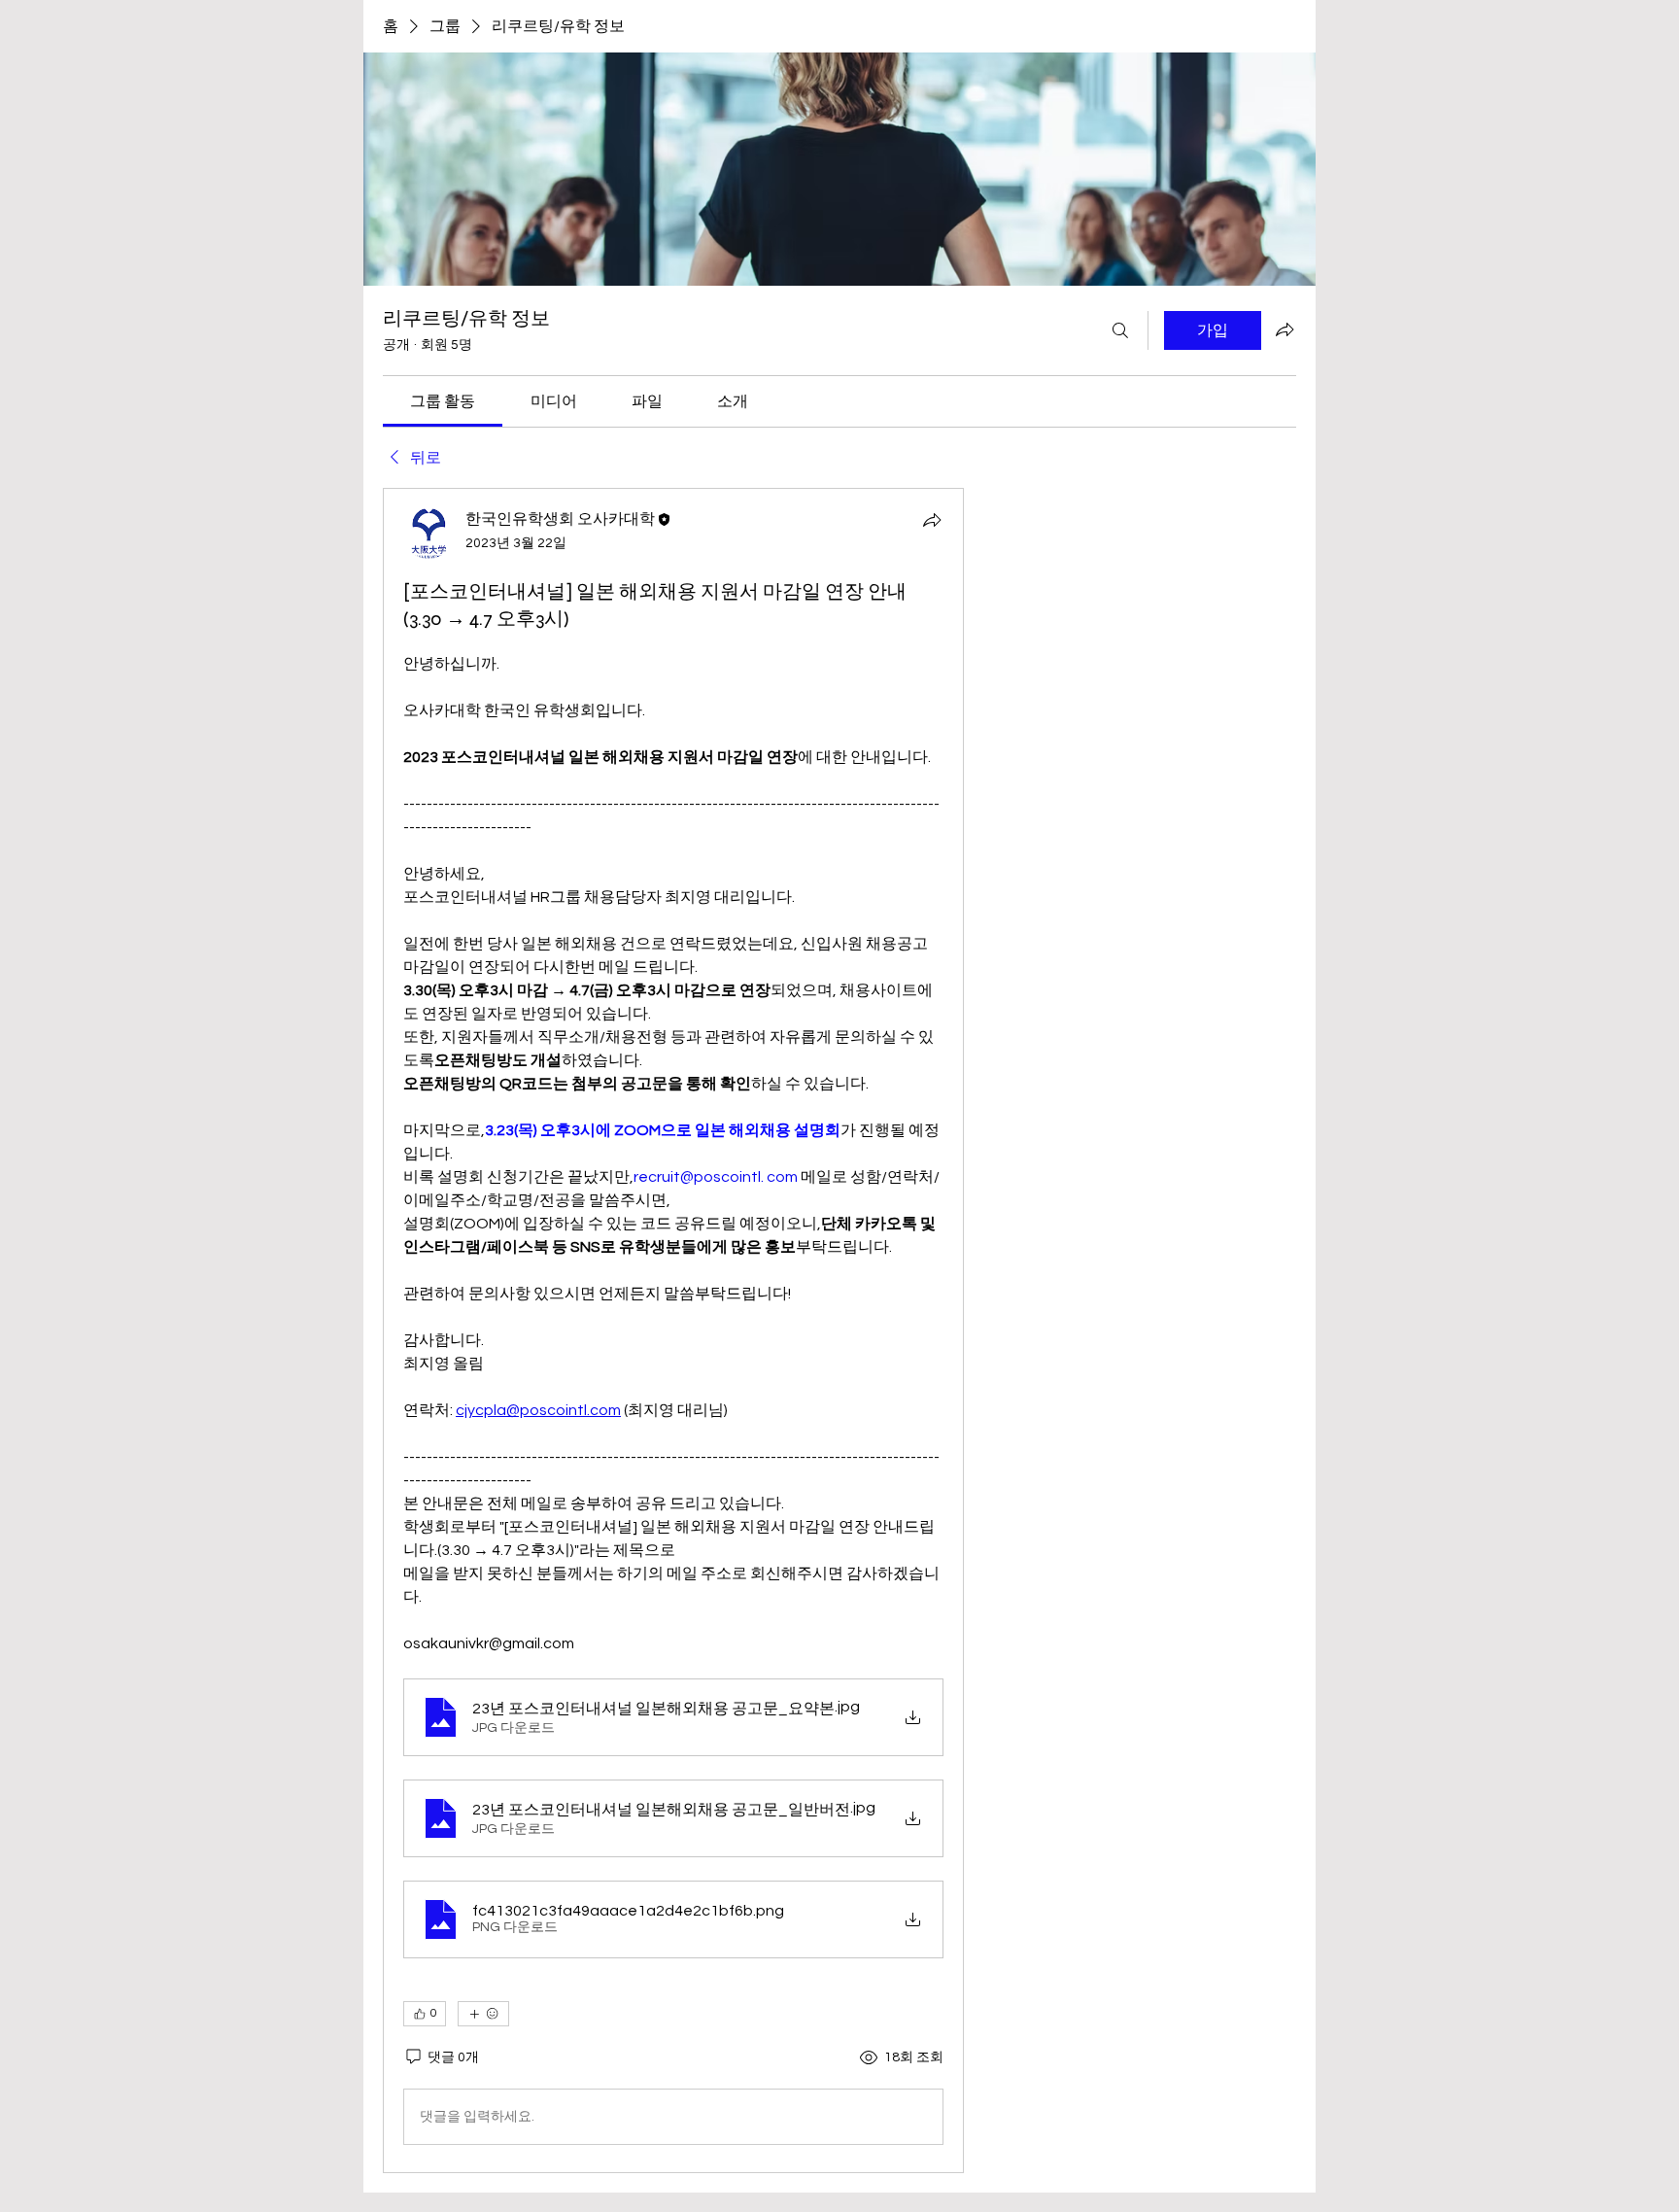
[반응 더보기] (483, 2014)
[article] (673, 1331)
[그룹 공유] (1285, 329)
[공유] (932, 520)
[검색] (1120, 330)
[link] (443, 401)
